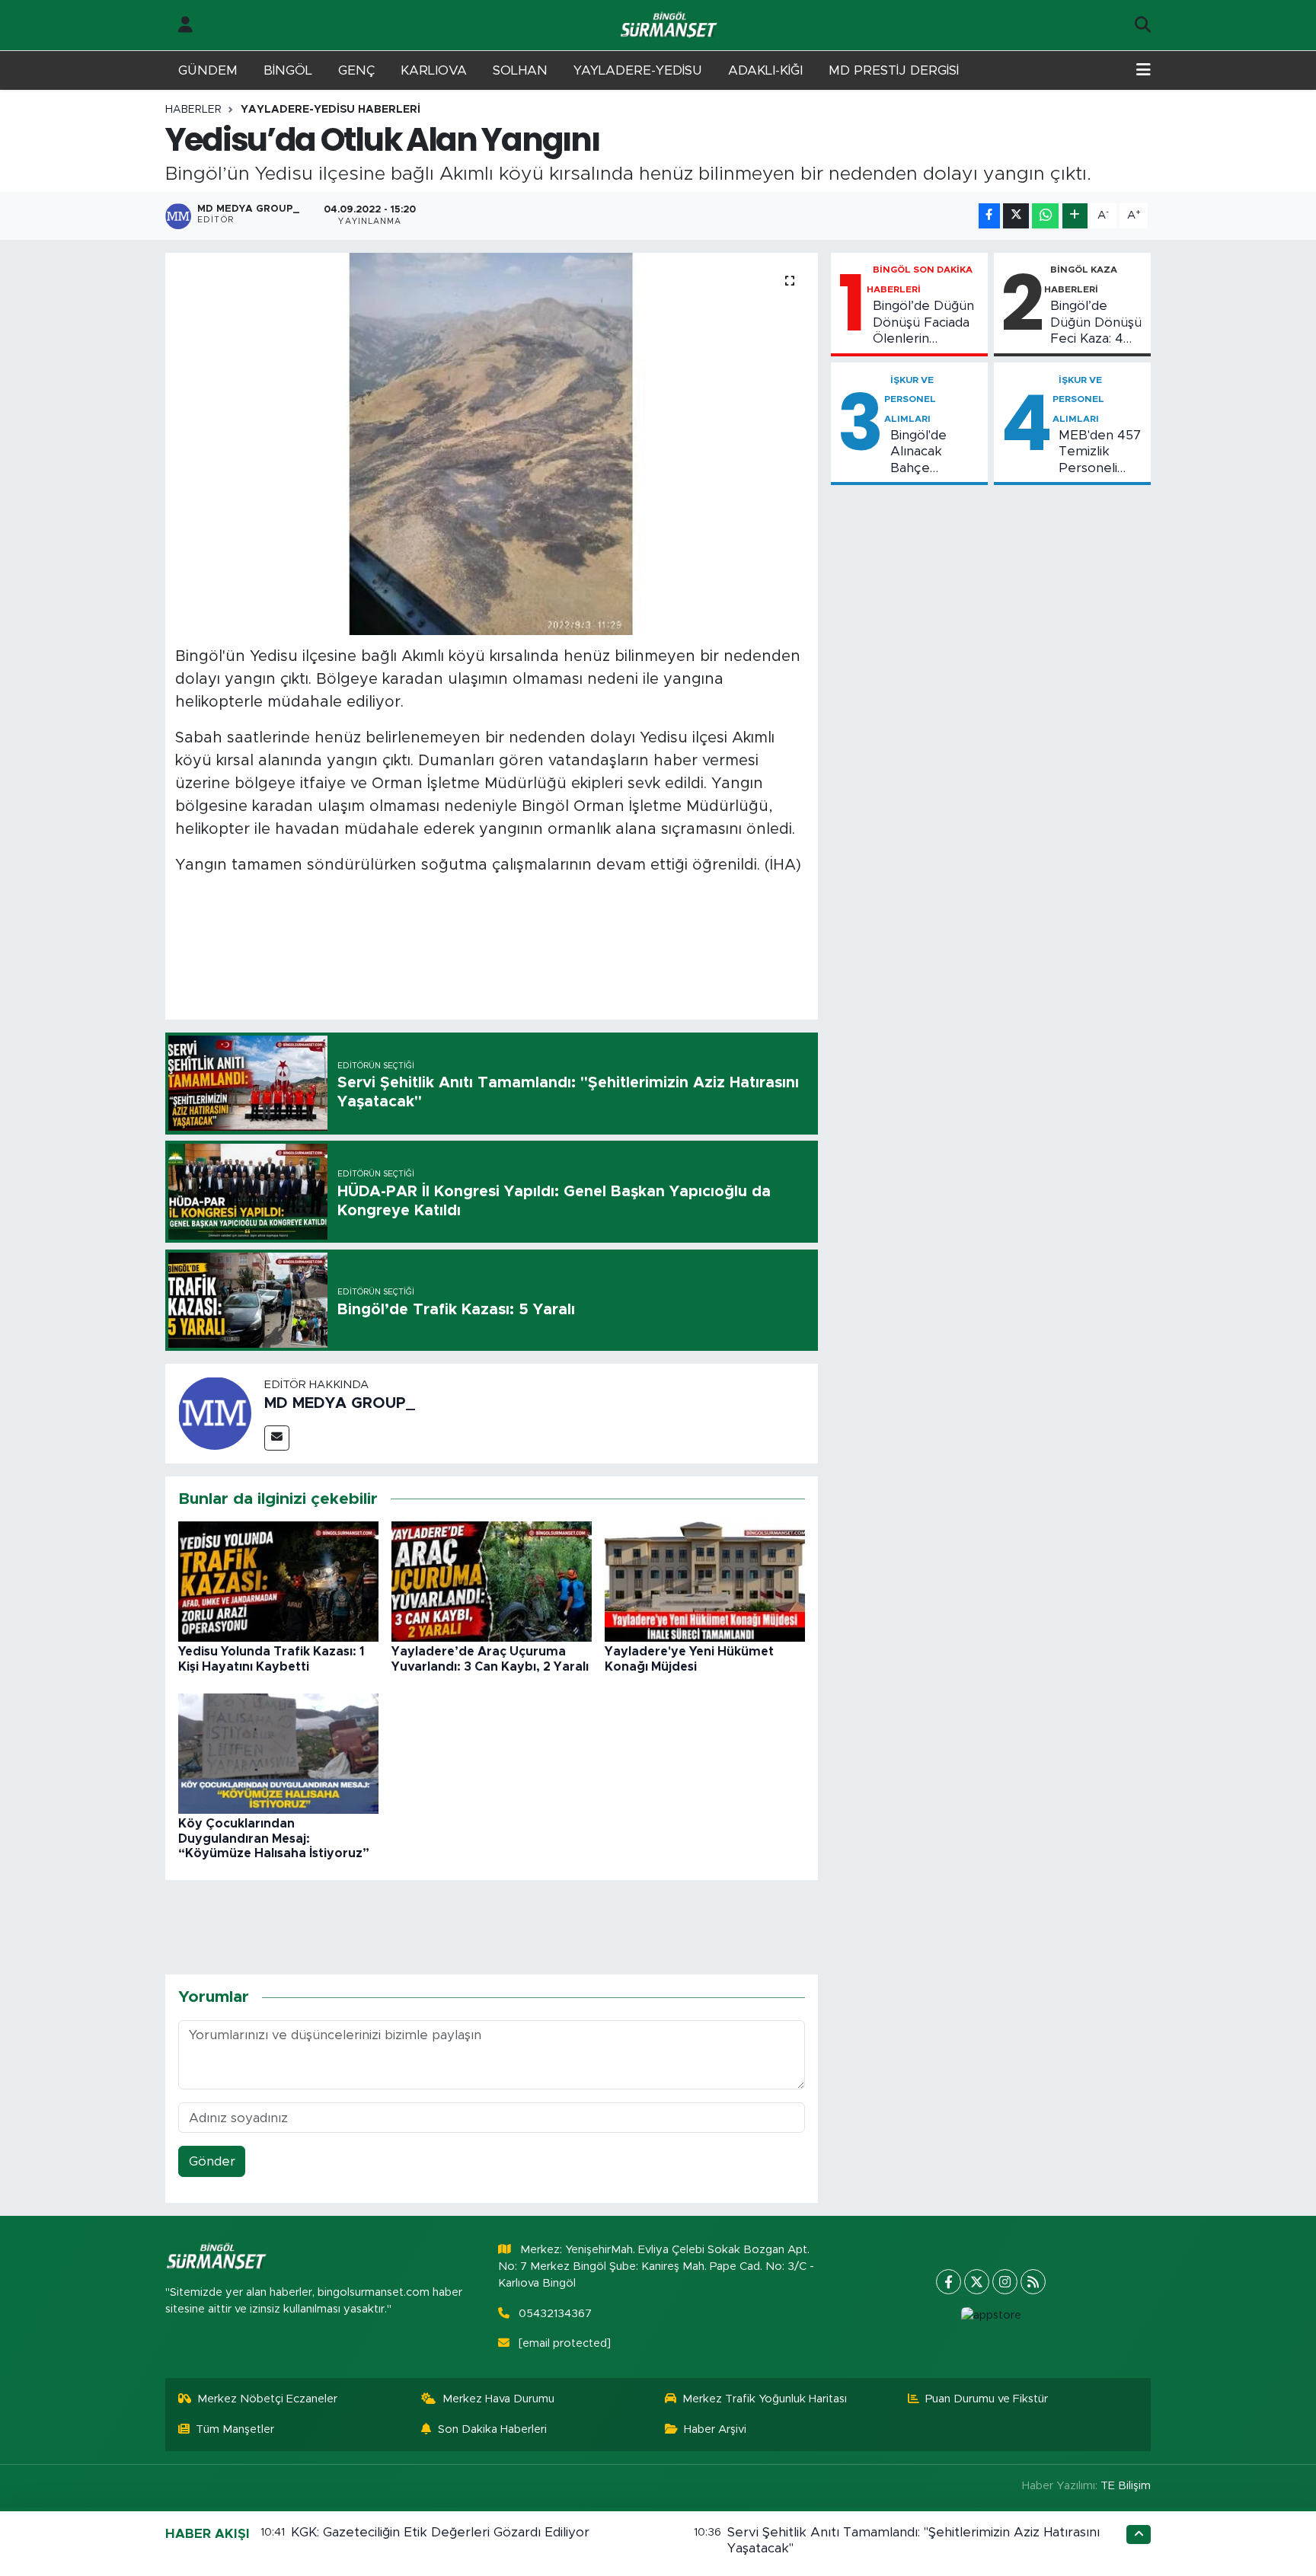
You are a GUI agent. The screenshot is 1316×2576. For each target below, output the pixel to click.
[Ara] (1143, 25)
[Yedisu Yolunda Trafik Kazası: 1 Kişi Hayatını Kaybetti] (278, 1581)
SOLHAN (520, 70)
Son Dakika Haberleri (492, 2429)
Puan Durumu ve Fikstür (987, 2399)
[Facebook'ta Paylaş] (989, 216)
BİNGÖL (288, 70)
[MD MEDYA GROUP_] (215, 1413)
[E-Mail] (277, 1438)
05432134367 (555, 2314)
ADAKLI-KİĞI (765, 70)
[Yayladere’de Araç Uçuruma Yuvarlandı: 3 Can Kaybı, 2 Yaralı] (492, 1581)
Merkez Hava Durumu (498, 2399)
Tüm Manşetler (235, 2429)
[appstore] (991, 2316)
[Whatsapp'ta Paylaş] (1045, 216)
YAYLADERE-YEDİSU (638, 70)
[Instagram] (1005, 2282)
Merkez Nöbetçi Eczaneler (267, 2399)
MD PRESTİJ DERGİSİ (894, 70)
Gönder (212, 2161)
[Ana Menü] (1144, 71)
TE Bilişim (1126, 2486)
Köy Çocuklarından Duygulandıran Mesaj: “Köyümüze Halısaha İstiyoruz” (274, 1838)
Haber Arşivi (715, 2429)
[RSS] (1033, 2282)
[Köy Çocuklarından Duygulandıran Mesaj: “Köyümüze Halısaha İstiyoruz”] (278, 1753)
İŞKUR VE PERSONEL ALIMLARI (910, 399)
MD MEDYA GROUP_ (340, 1403)
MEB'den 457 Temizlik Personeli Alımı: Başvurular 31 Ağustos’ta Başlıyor (1100, 452)
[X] (977, 2282)
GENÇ (356, 70)
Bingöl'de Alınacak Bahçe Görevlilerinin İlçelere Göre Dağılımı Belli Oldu (931, 452)
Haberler (193, 110)
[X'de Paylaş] (1016, 216)
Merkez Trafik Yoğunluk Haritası (765, 2399)
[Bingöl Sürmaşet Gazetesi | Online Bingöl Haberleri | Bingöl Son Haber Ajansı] (670, 26)
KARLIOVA (434, 70)
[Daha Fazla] (1075, 216)
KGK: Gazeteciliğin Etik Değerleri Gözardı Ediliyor (440, 2532)
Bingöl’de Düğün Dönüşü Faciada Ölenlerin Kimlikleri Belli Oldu (923, 323)
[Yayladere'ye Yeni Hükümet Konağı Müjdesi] (705, 1581)
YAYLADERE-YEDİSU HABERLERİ (331, 110)
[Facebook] (949, 2282)
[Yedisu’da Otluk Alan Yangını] (492, 444)
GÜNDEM (208, 70)
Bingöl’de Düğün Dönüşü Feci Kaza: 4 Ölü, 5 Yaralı (1096, 323)
